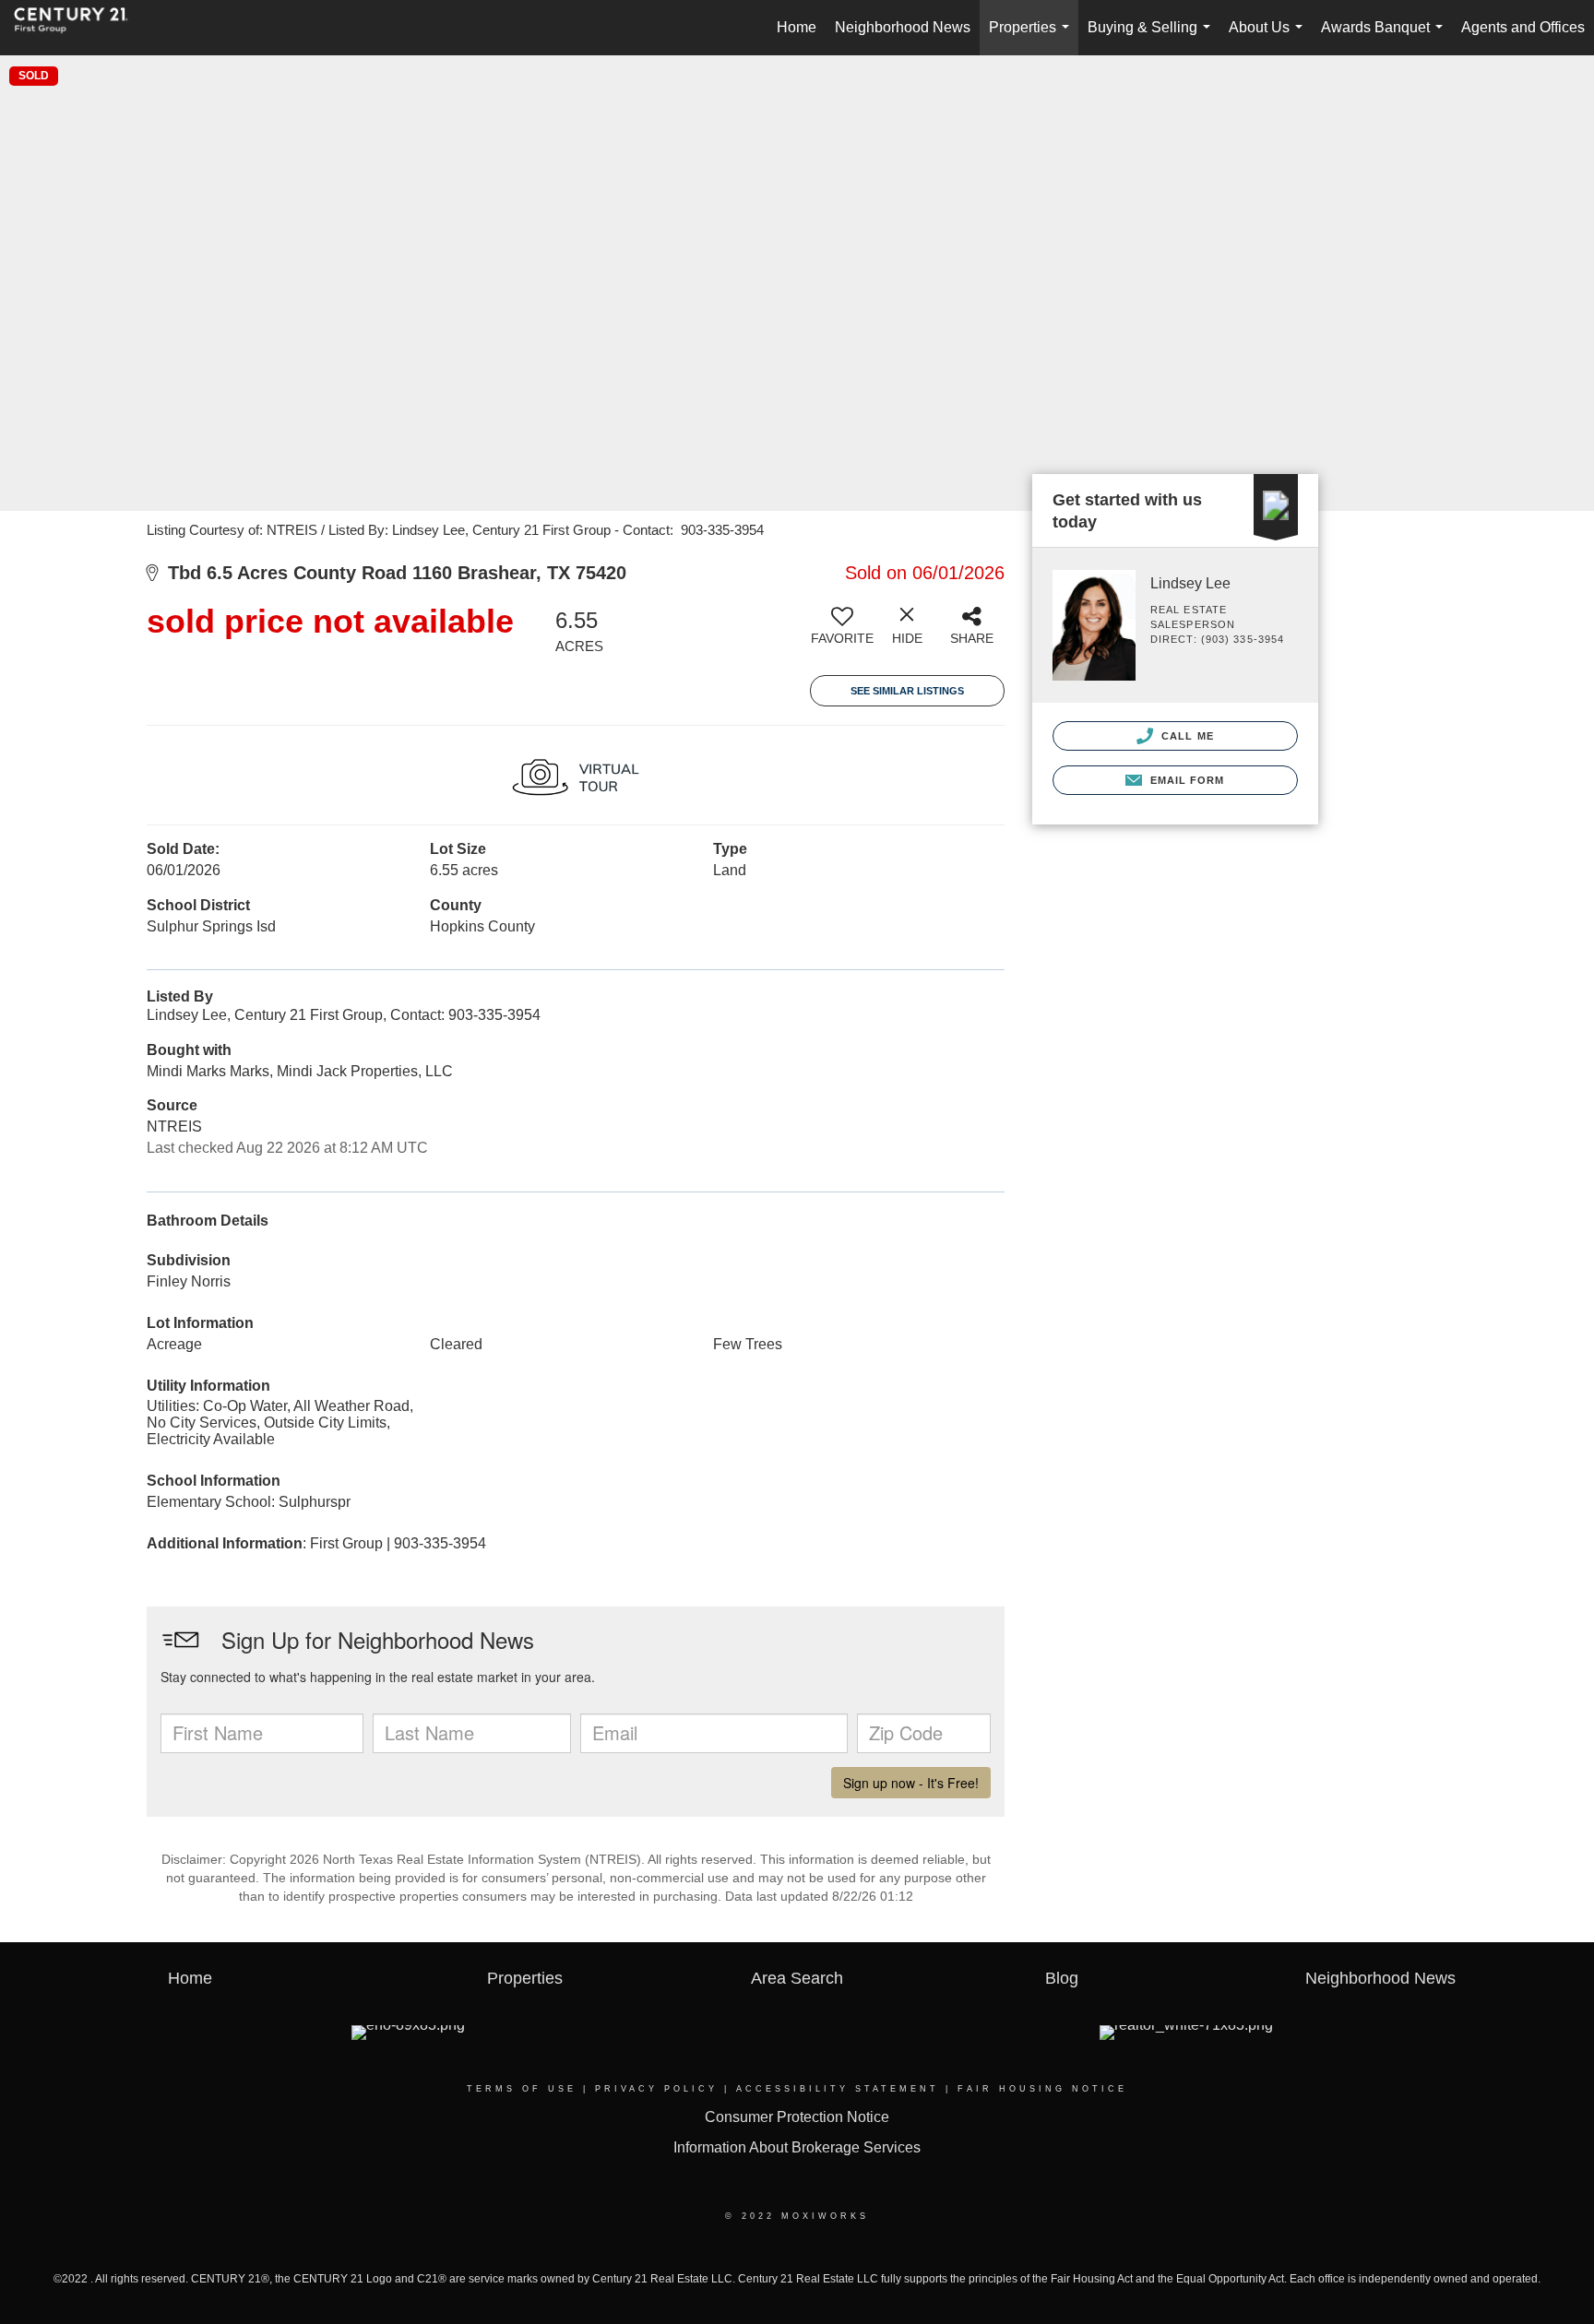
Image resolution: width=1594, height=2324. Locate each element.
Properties (1033, 37)
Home (797, 27)
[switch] (842, 633)
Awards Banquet (1386, 37)
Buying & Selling (1153, 37)
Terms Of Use (522, 2089)
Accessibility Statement (838, 2089)
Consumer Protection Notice (797, 2117)
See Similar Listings (907, 691)
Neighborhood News (903, 27)
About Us (1269, 37)
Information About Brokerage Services (797, 2147)
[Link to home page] (80, 28)
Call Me (1186, 736)
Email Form (1185, 780)
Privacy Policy (656, 2089)
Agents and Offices (1523, 27)
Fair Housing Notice (1042, 2089)
